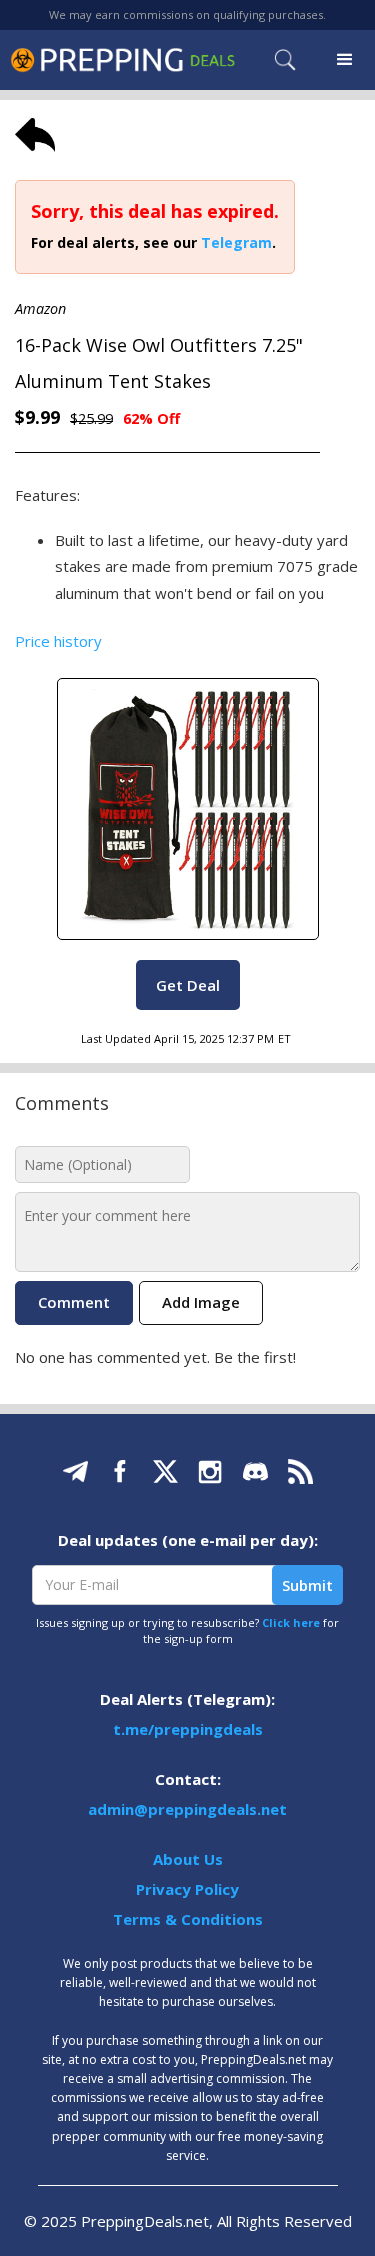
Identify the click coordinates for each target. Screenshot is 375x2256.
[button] (345, 60)
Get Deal (188, 985)
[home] (122, 59)
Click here (291, 1622)
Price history (58, 641)
